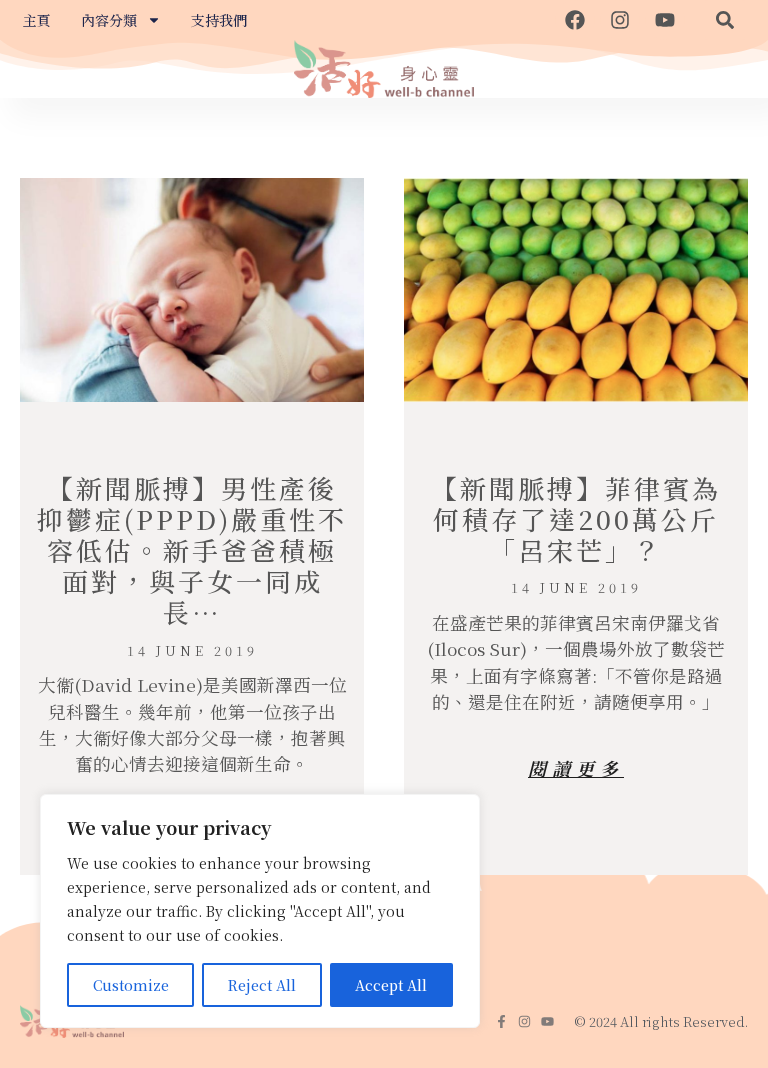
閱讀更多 (576, 768)
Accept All (391, 985)
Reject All (262, 985)
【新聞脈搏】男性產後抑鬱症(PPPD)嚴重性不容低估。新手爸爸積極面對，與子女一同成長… (192, 550)
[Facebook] (575, 20)
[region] (260, 911)
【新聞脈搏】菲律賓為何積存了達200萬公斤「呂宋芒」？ (576, 518)
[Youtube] (665, 20)
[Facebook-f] (501, 1021)
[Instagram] (620, 20)
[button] (725, 20)
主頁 (37, 20)
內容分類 (109, 20)
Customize (131, 985)
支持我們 (219, 20)
